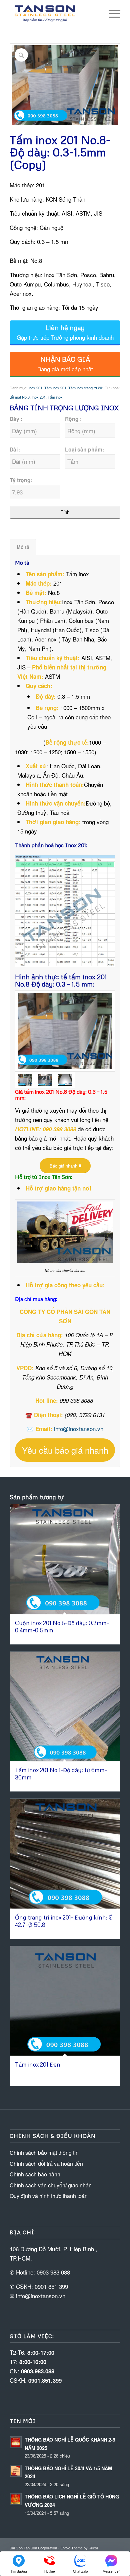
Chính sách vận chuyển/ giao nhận (51, 2185)
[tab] (23, 547)
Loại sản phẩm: (84, 449)
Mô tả (23, 547)
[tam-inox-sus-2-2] (65, 1080)
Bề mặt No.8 (20, 397)
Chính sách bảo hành (35, 2174)
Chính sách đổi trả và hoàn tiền (46, 2164)
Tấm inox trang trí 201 (86, 388)
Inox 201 (35, 388)
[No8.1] (65, 1031)
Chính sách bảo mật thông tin (44, 2153)
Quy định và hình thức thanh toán (49, 2196)
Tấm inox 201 (55, 388)
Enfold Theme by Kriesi (79, 2548)
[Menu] (111, 14)
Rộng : (73, 419)
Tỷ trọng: (21, 480)
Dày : (16, 419)
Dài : (15, 449)
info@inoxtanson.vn (79, 1429)
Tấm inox (55, 397)
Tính (65, 512)
